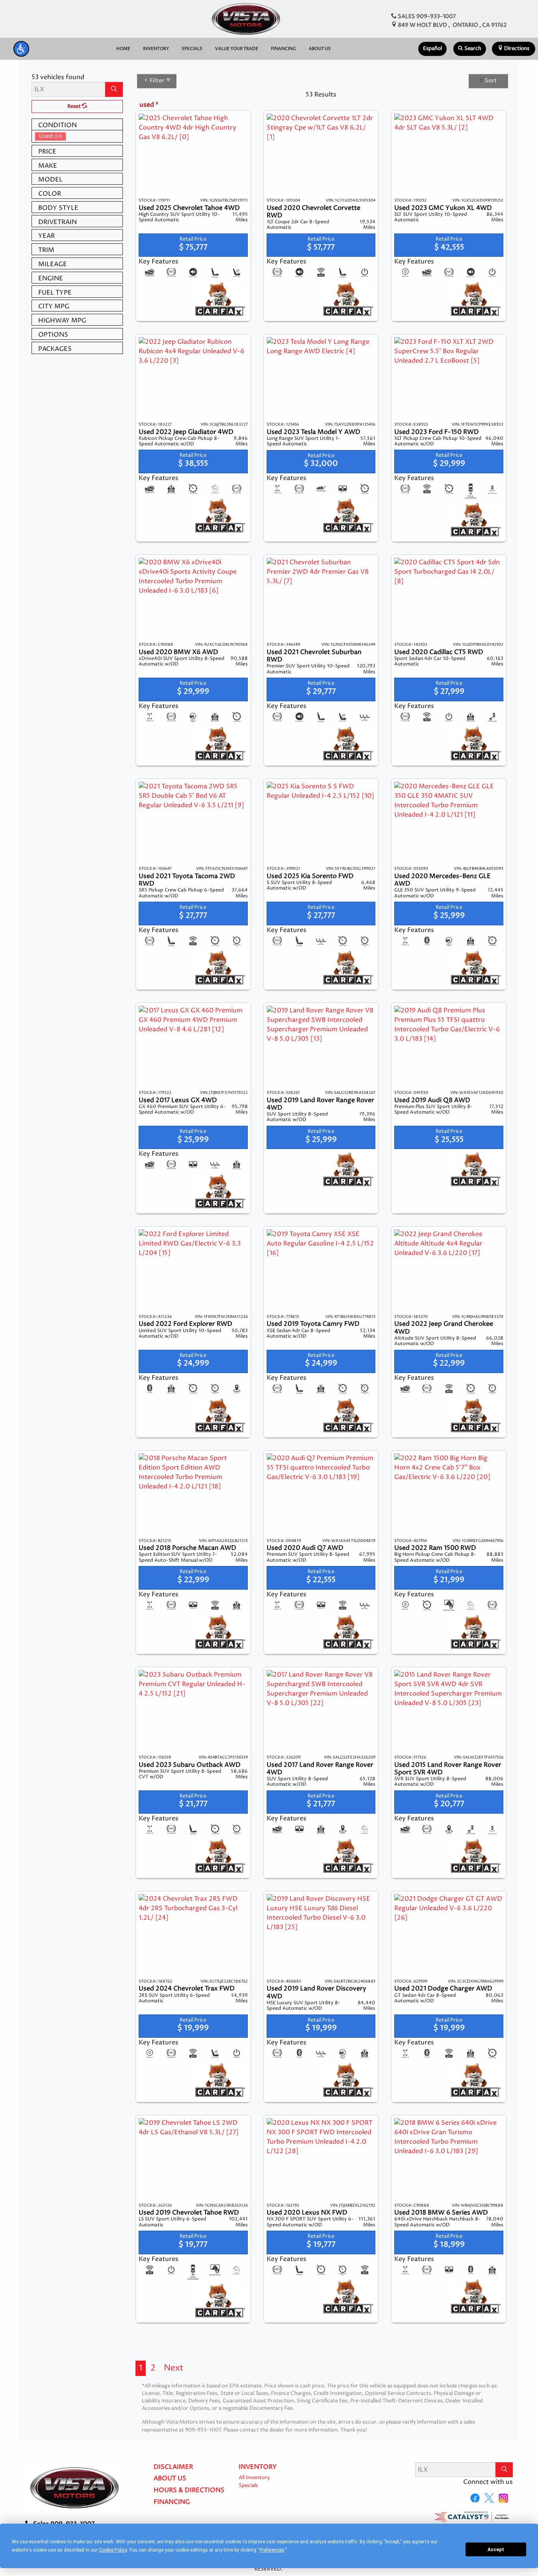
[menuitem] (79, 136)
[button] (21, 49)
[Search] (114, 89)
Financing (172, 2502)
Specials (248, 2486)
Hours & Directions (189, 2491)
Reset (75, 107)
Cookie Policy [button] (113, 2550)
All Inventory (254, 2478)
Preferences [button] (272, 2550)
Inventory (258, 2467)
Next (174, 2368)
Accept (496, 2550)
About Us (170, 2479)
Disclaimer (173, 2467)
